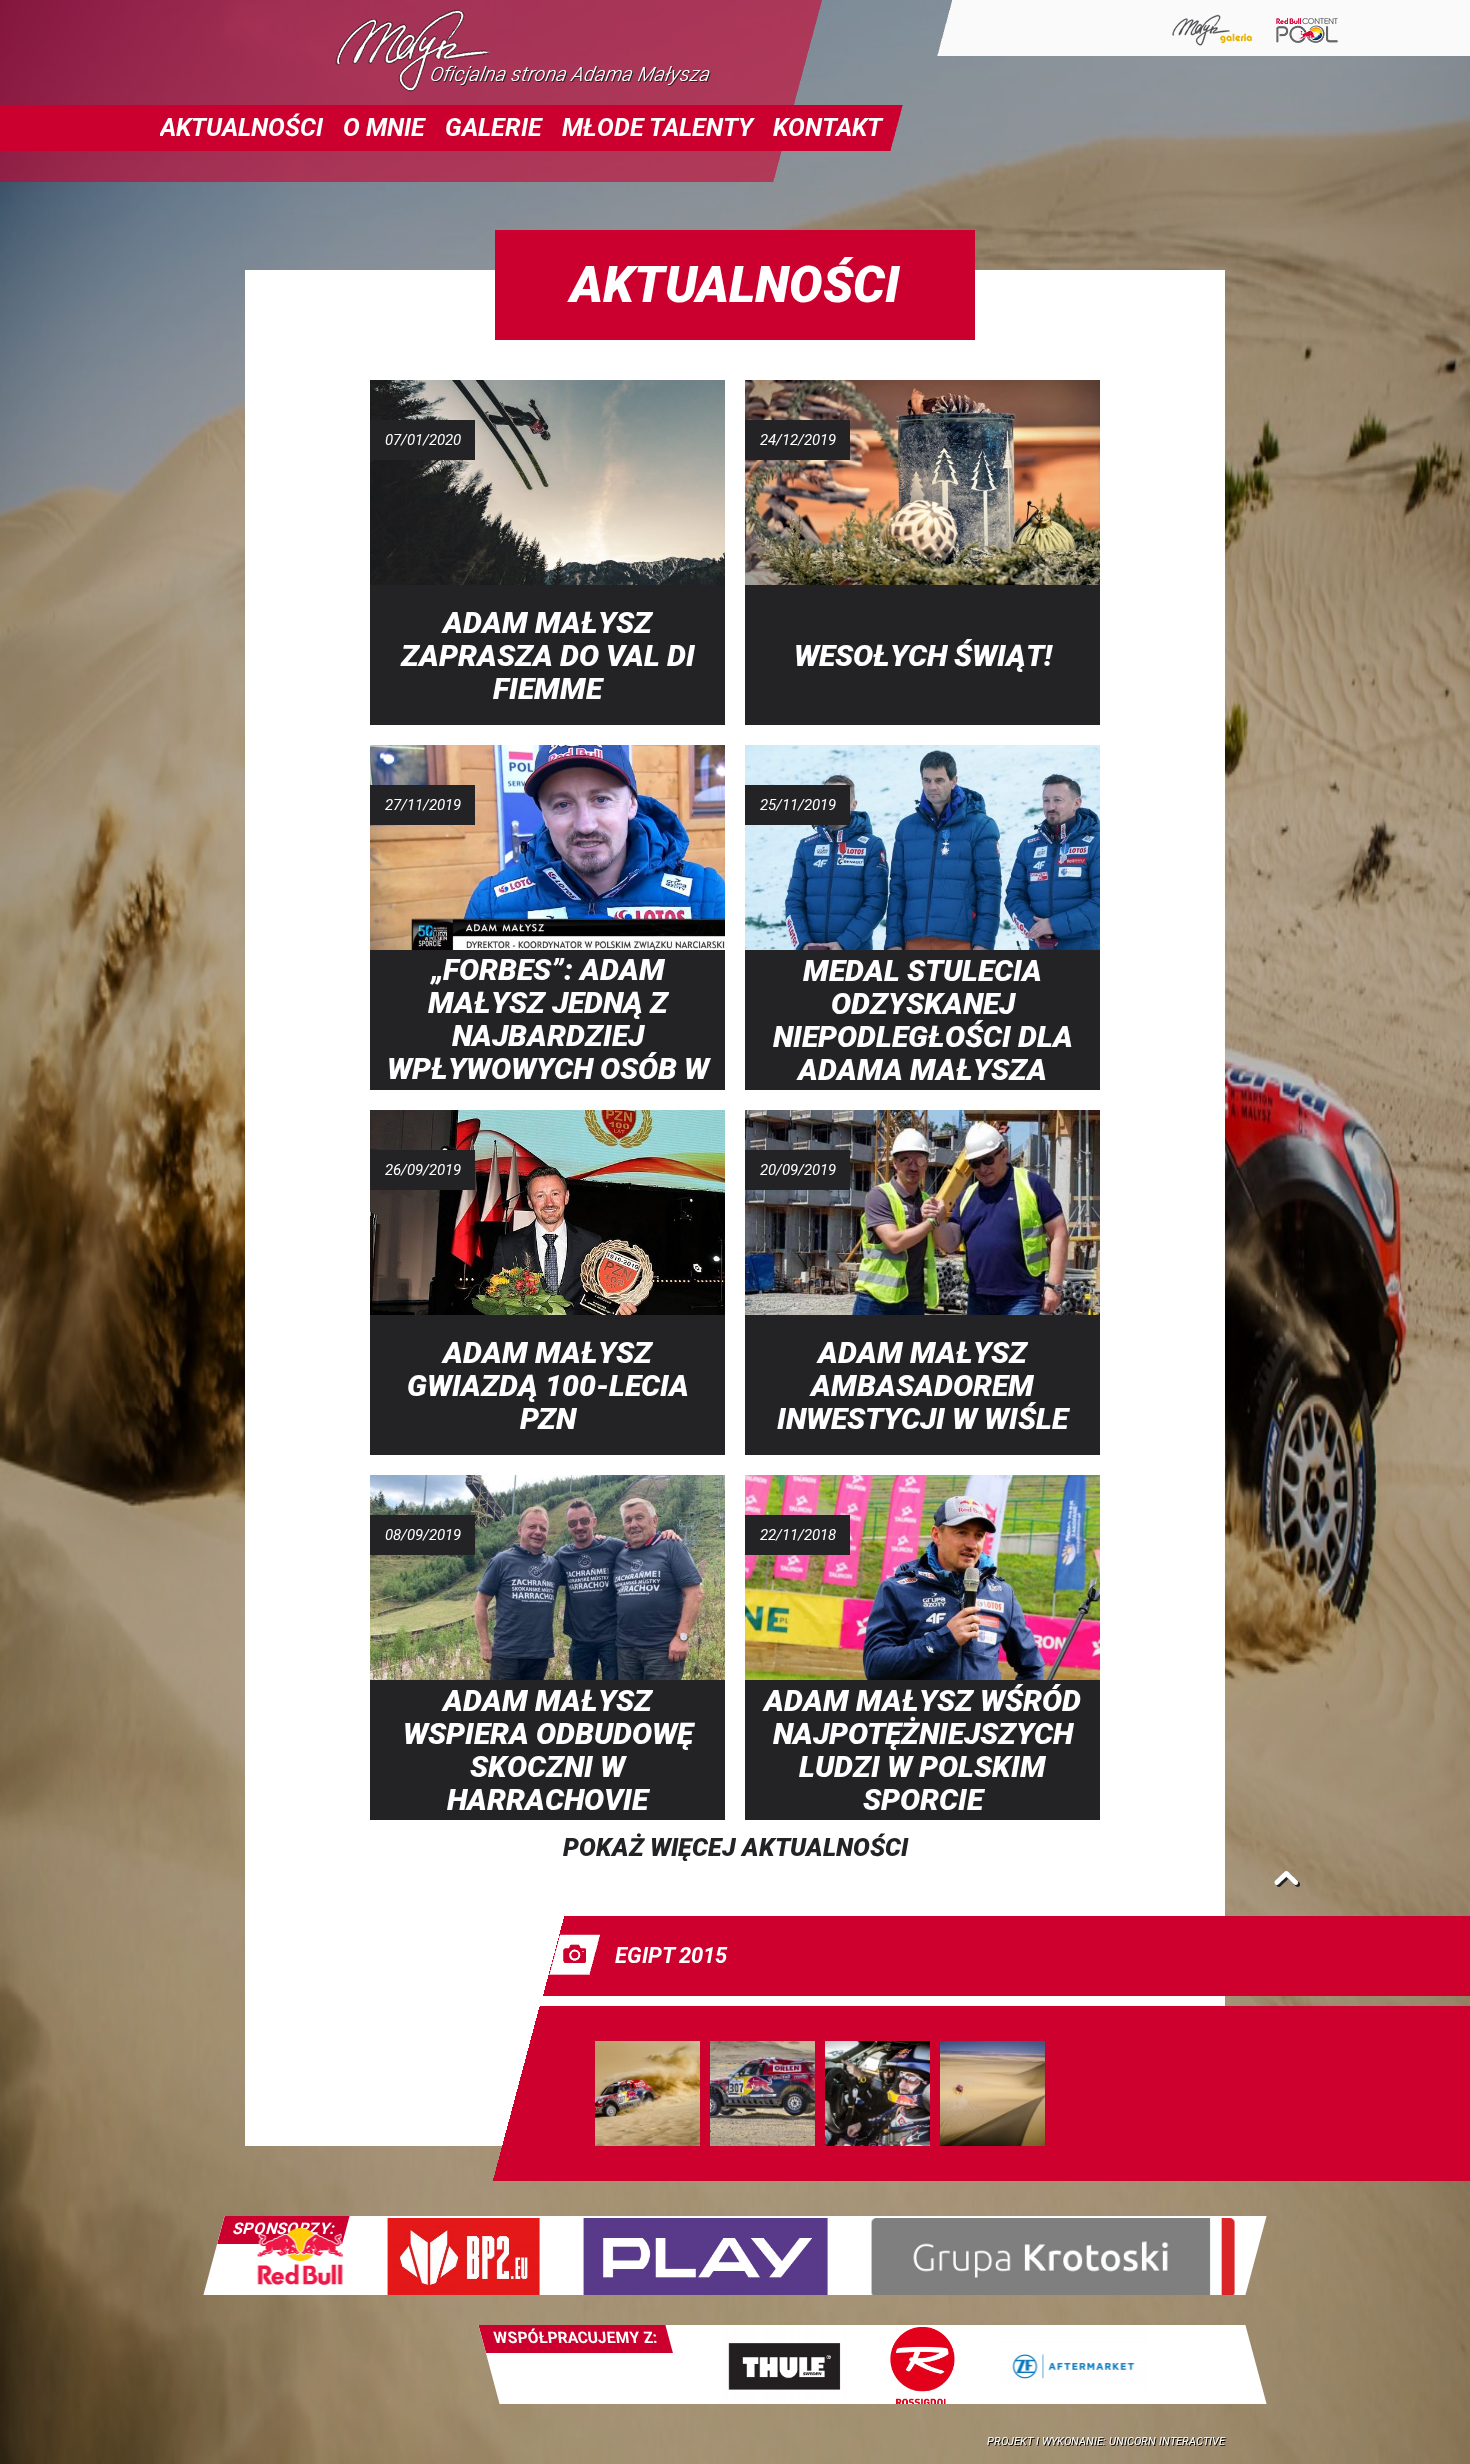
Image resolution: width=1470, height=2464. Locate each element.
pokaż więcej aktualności (735, 1847)
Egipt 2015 (671, 1955)
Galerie (493, 127)
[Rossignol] (922, 2364)
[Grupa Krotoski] (1053, 2255)
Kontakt (827, 127)
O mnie (384, 127)
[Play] (705, 2255)
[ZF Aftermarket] (1073, 2364)
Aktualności (241, 127)
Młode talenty (657, 127)
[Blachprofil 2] (463, 2255)
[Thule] (784, 2364)
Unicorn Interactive (1167, 2441)
